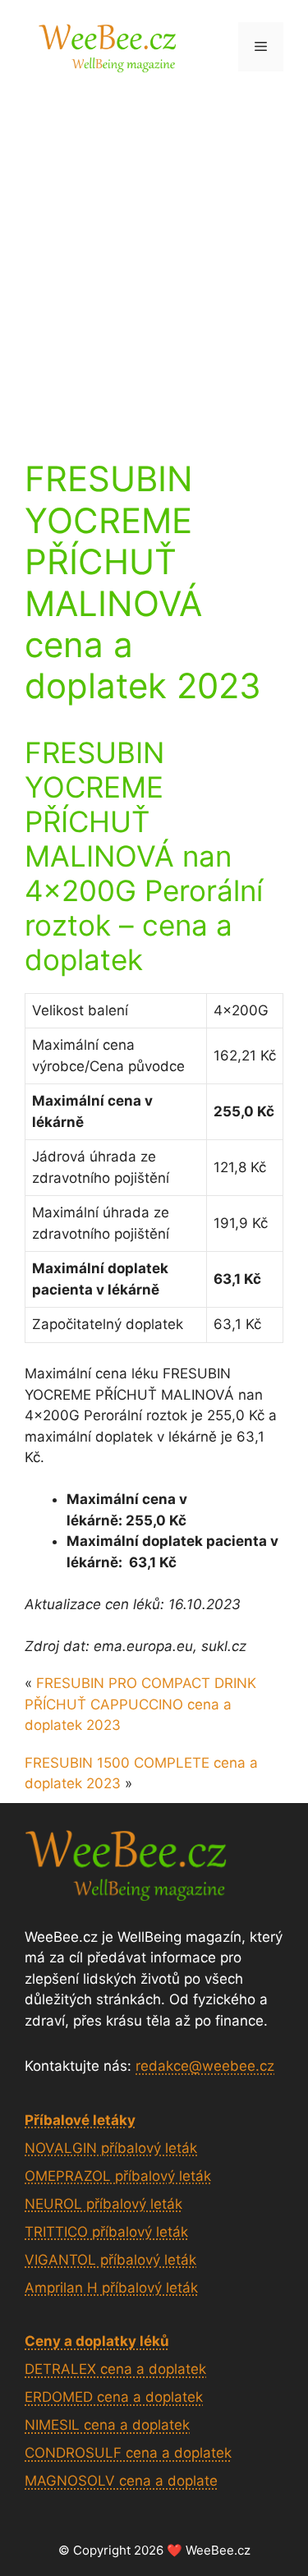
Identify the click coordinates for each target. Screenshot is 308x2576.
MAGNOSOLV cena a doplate (121, 2481)
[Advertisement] (154, 255)
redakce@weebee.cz (205, 2066)
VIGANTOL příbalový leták (110, 2260)
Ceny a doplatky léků (97, 2341)
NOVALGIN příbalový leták (111, 2148)
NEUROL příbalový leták (103, 2204)
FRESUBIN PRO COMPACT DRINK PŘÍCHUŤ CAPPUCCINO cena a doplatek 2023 (140, 1704)
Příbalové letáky (80, 2120)
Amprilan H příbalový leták (111, 2288)
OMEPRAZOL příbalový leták (118, 2176)
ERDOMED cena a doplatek (114, 2397)
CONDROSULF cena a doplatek (128, 2453)
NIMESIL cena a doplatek (107, 2425)
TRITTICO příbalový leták (106, 2232)
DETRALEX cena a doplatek (115, 2369)
